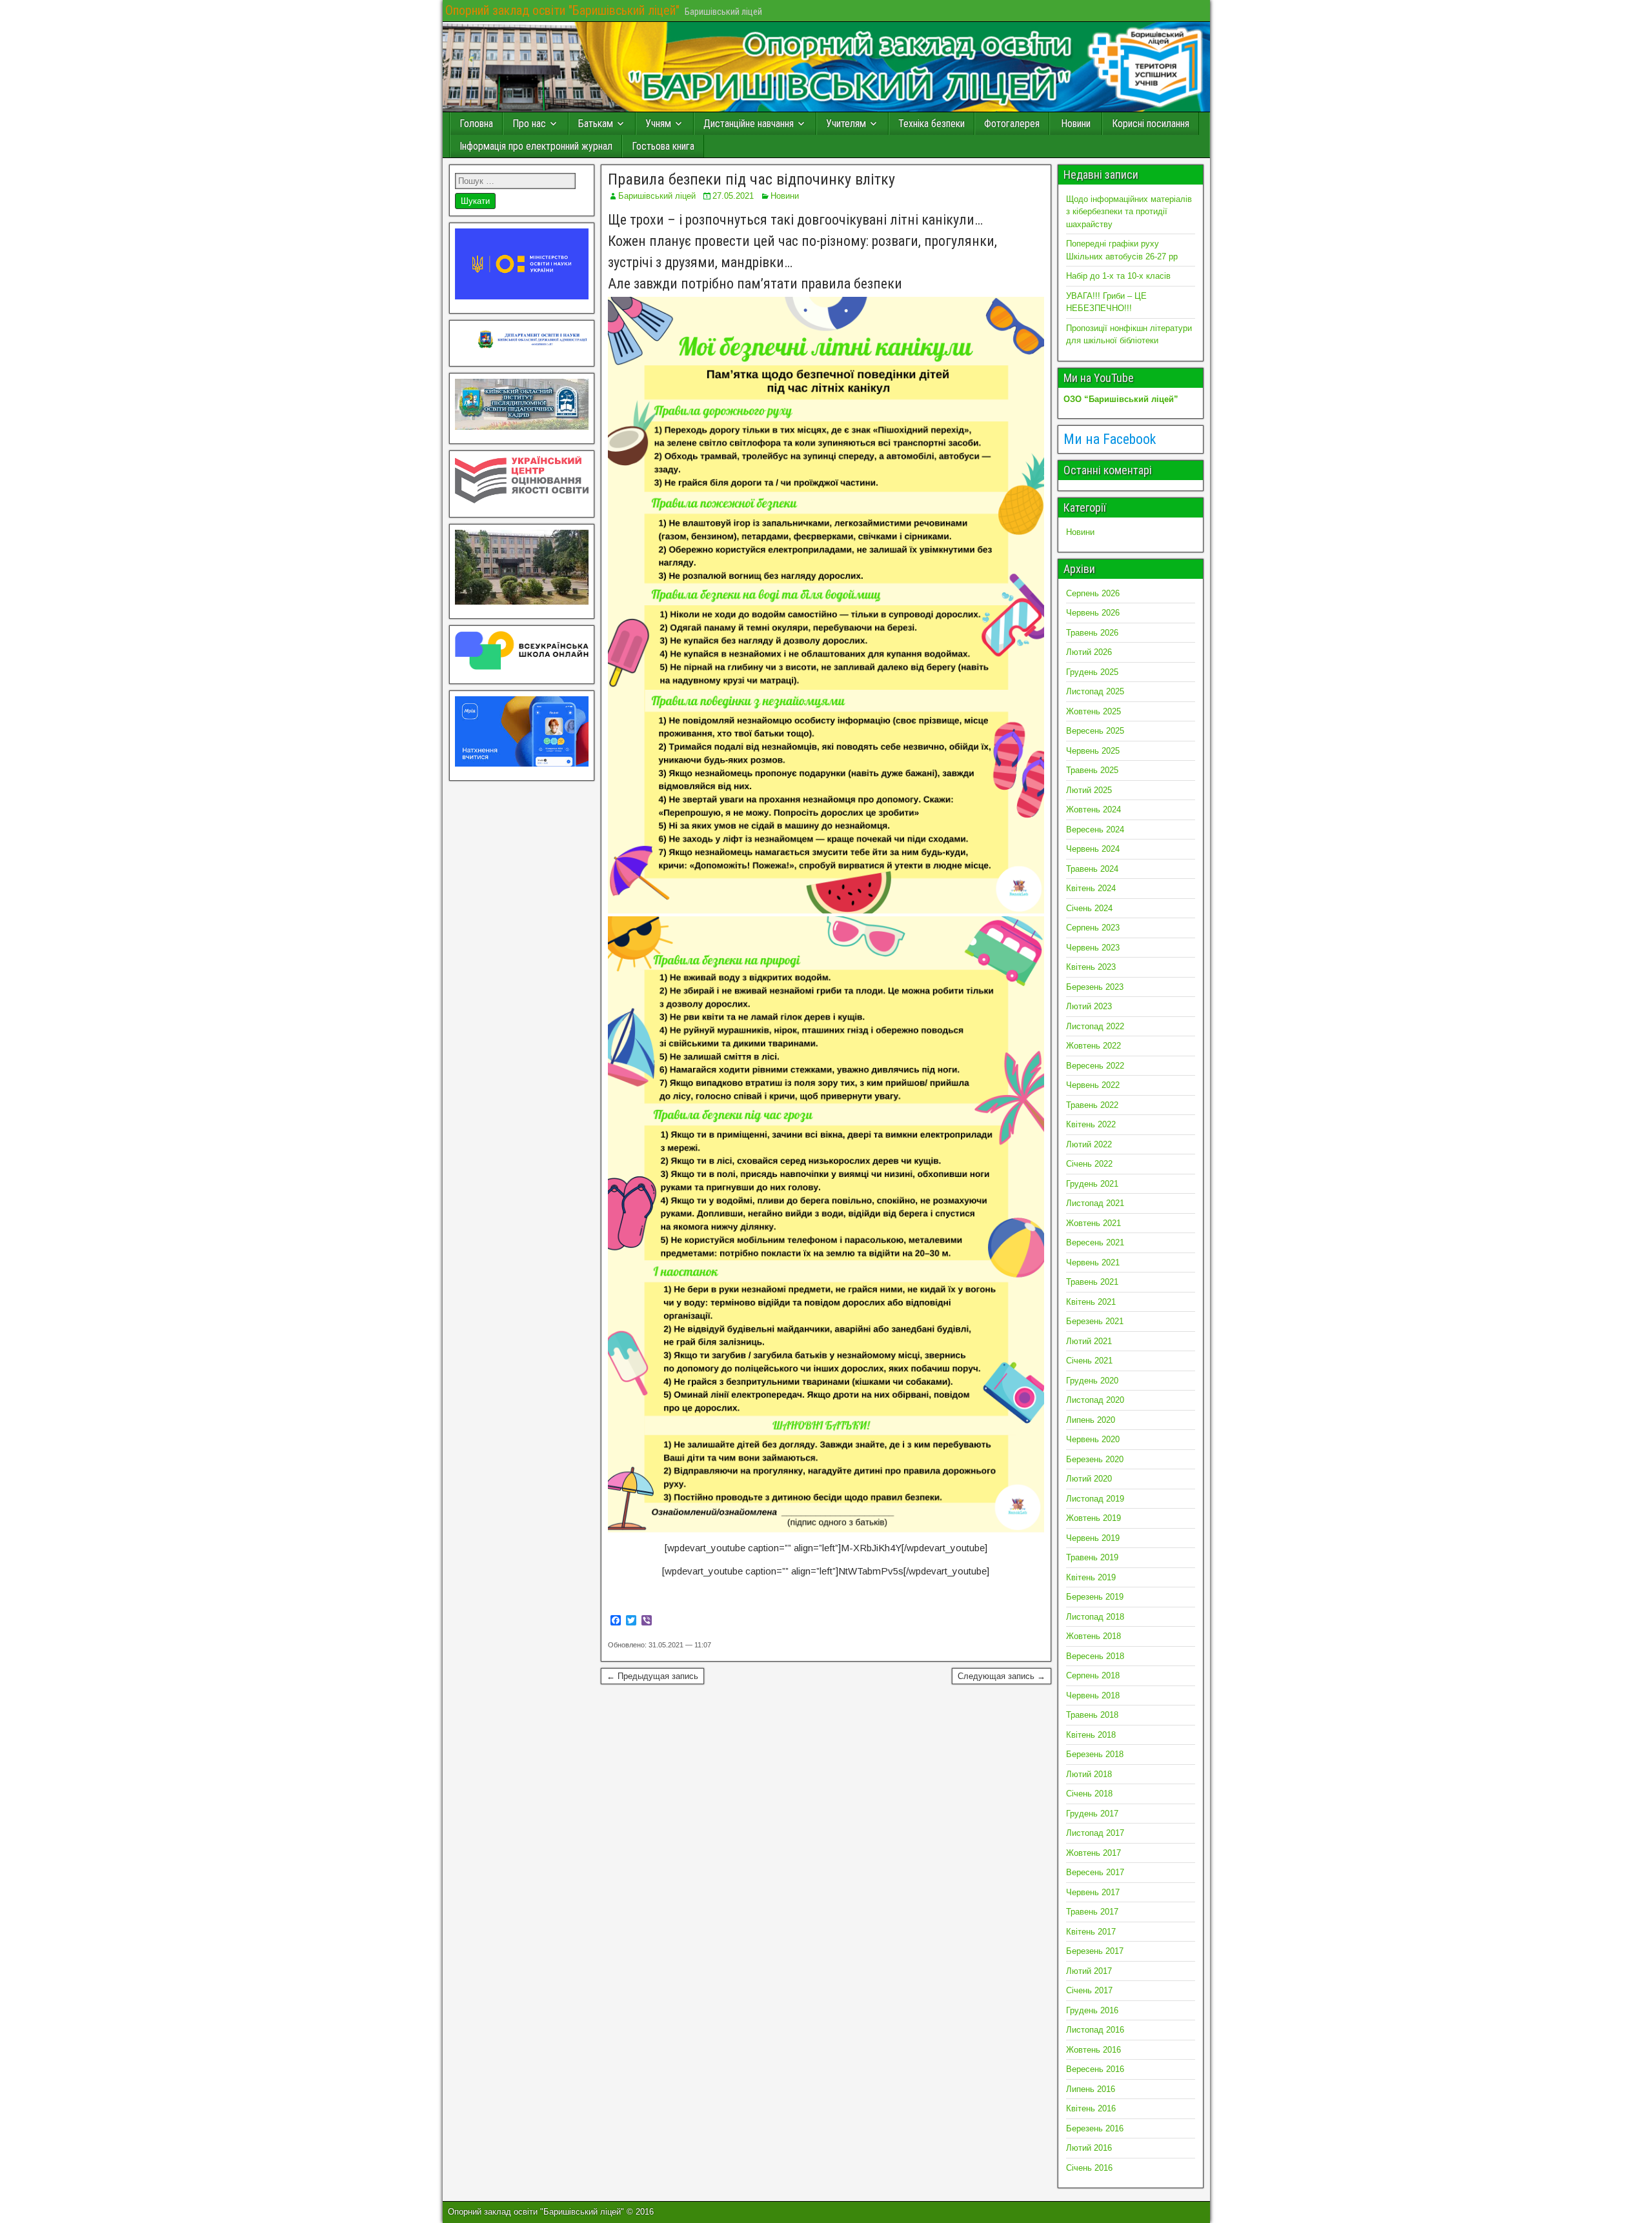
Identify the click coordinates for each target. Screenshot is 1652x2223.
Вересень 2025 (1095, 731)
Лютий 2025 (1089, 790)
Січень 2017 (1089, 1990)
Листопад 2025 (1095, 691)
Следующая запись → (1002, 1676)
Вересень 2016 (1095, 2069)
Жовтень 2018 (1093, 1636)
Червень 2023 (1093, 948)
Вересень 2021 (1095, 1242)
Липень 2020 (1091, 1420)
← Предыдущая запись (652, 1676)
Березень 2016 (1095, 2128)
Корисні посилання (1151, 124)
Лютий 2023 (1089, 1006)
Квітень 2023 (1091, 967)
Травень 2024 (1092, 869)
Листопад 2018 (1095, 1617)
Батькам (596, 124)
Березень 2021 (1095, 1321)
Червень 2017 (1093, 1892)
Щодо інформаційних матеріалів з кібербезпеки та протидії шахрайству (1129, 212)
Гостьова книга (663, 146)
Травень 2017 (1092, 1912)
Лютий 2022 (1089, 1144)
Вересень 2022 (1095, 1066)
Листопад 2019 (1095, 1499)
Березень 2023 (1095, 987)
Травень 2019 (1092, 1557)
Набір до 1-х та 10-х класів (1118, 276)
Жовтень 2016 (1093, 2050)
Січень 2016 (1089, 2168)
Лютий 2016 (1089, 2148)
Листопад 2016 (1095, 2030)
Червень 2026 (1093, 613)
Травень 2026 (1092, 633)
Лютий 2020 (1089, 1479)
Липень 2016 (1091, 2089)
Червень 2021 (1093, 1262)
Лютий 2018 (1089, 1774)
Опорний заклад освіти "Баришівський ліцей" (562, 10)
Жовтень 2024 (1093, 810)
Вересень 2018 (1095, 1656)
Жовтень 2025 (1093, 711)
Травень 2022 (1092, 1105)
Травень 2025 (1092, 770)
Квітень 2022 (1091, 1124)
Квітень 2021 (1091, 1302)
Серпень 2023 (1093, 928)
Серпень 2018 (1093, 1675)
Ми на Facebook (1110, 439)
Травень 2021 (1092, 1282)
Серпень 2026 (1093, 593)
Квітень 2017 (1091, 1932)
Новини (1076, 124)
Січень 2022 (1089, 1164)
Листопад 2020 (1095, 1400)
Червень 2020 (1093, 1439)
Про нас (529, 124)
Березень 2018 (1095, 1754)
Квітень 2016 (1091, 2108)
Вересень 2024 (1095, 830)
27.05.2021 (733, 196)
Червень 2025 (1093, 751)
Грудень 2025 (1092, 672)
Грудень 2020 (1092, 1381)
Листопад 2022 (1095, 1026)
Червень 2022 (1093, 1085)
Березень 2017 (1095, 1951)
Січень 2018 (1089, 1794)
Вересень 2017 (1095, 1872)
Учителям (846, 124)
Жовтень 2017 (1093, 1853)
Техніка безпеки (932, 124)
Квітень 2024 (1091, 888)
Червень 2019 (1093, 1538)
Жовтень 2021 (1093, 1223)
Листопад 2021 (1095, 1203)
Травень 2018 (1092, 1715)
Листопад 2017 (1095, 1833)
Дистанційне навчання (749, 124)
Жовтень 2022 (1093, 1046)
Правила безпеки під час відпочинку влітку (751, 179)
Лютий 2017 (1089, 1971)
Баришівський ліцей (657, 196)
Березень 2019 (1095, 1597)
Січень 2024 (1089, 908)
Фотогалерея (1012, 124)
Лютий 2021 (1089, 1341)
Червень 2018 (1093, 1695)
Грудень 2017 (1092, 1814)
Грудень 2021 (1092, 1184)
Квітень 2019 (1091, 1577)
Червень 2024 (1093, 849)
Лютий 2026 (1089, 652)
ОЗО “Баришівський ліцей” (1121, 399)
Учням (658, 124)
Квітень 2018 (1091, 1735)
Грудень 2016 (1092, 2010)
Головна (476, 124)
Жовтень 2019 (1093, 1518)
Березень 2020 (1095, 1459)
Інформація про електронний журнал (536, 146)
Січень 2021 (1089, 1361)
